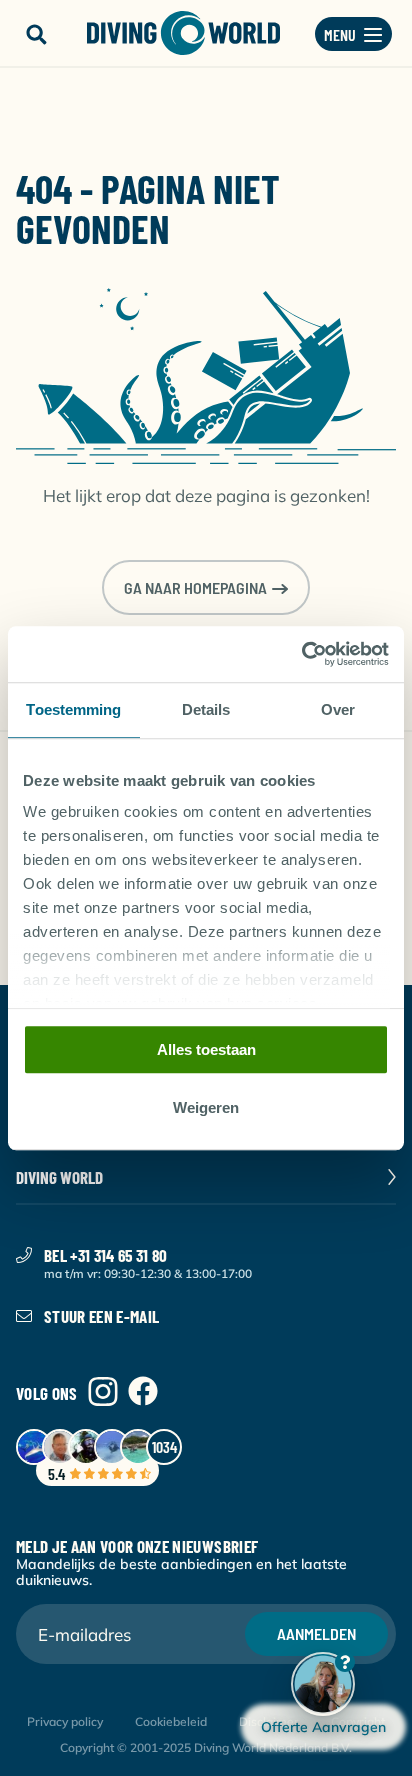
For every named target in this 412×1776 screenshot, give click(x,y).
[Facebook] (143, 1392)
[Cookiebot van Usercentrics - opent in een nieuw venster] (301, 654)
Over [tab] (338, 709)
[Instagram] (103, 1392)
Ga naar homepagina (195, 587)
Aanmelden (316, 1633)
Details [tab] (206, 709)
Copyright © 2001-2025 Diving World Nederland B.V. (206, 1747)
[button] (36, 34)
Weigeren (206, 1108)
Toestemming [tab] (73, 709)
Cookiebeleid (171, 1721)
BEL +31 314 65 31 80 (106, 1255)
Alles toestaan (206, 1049)
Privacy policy (65, 1721)
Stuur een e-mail (101, 1316)
